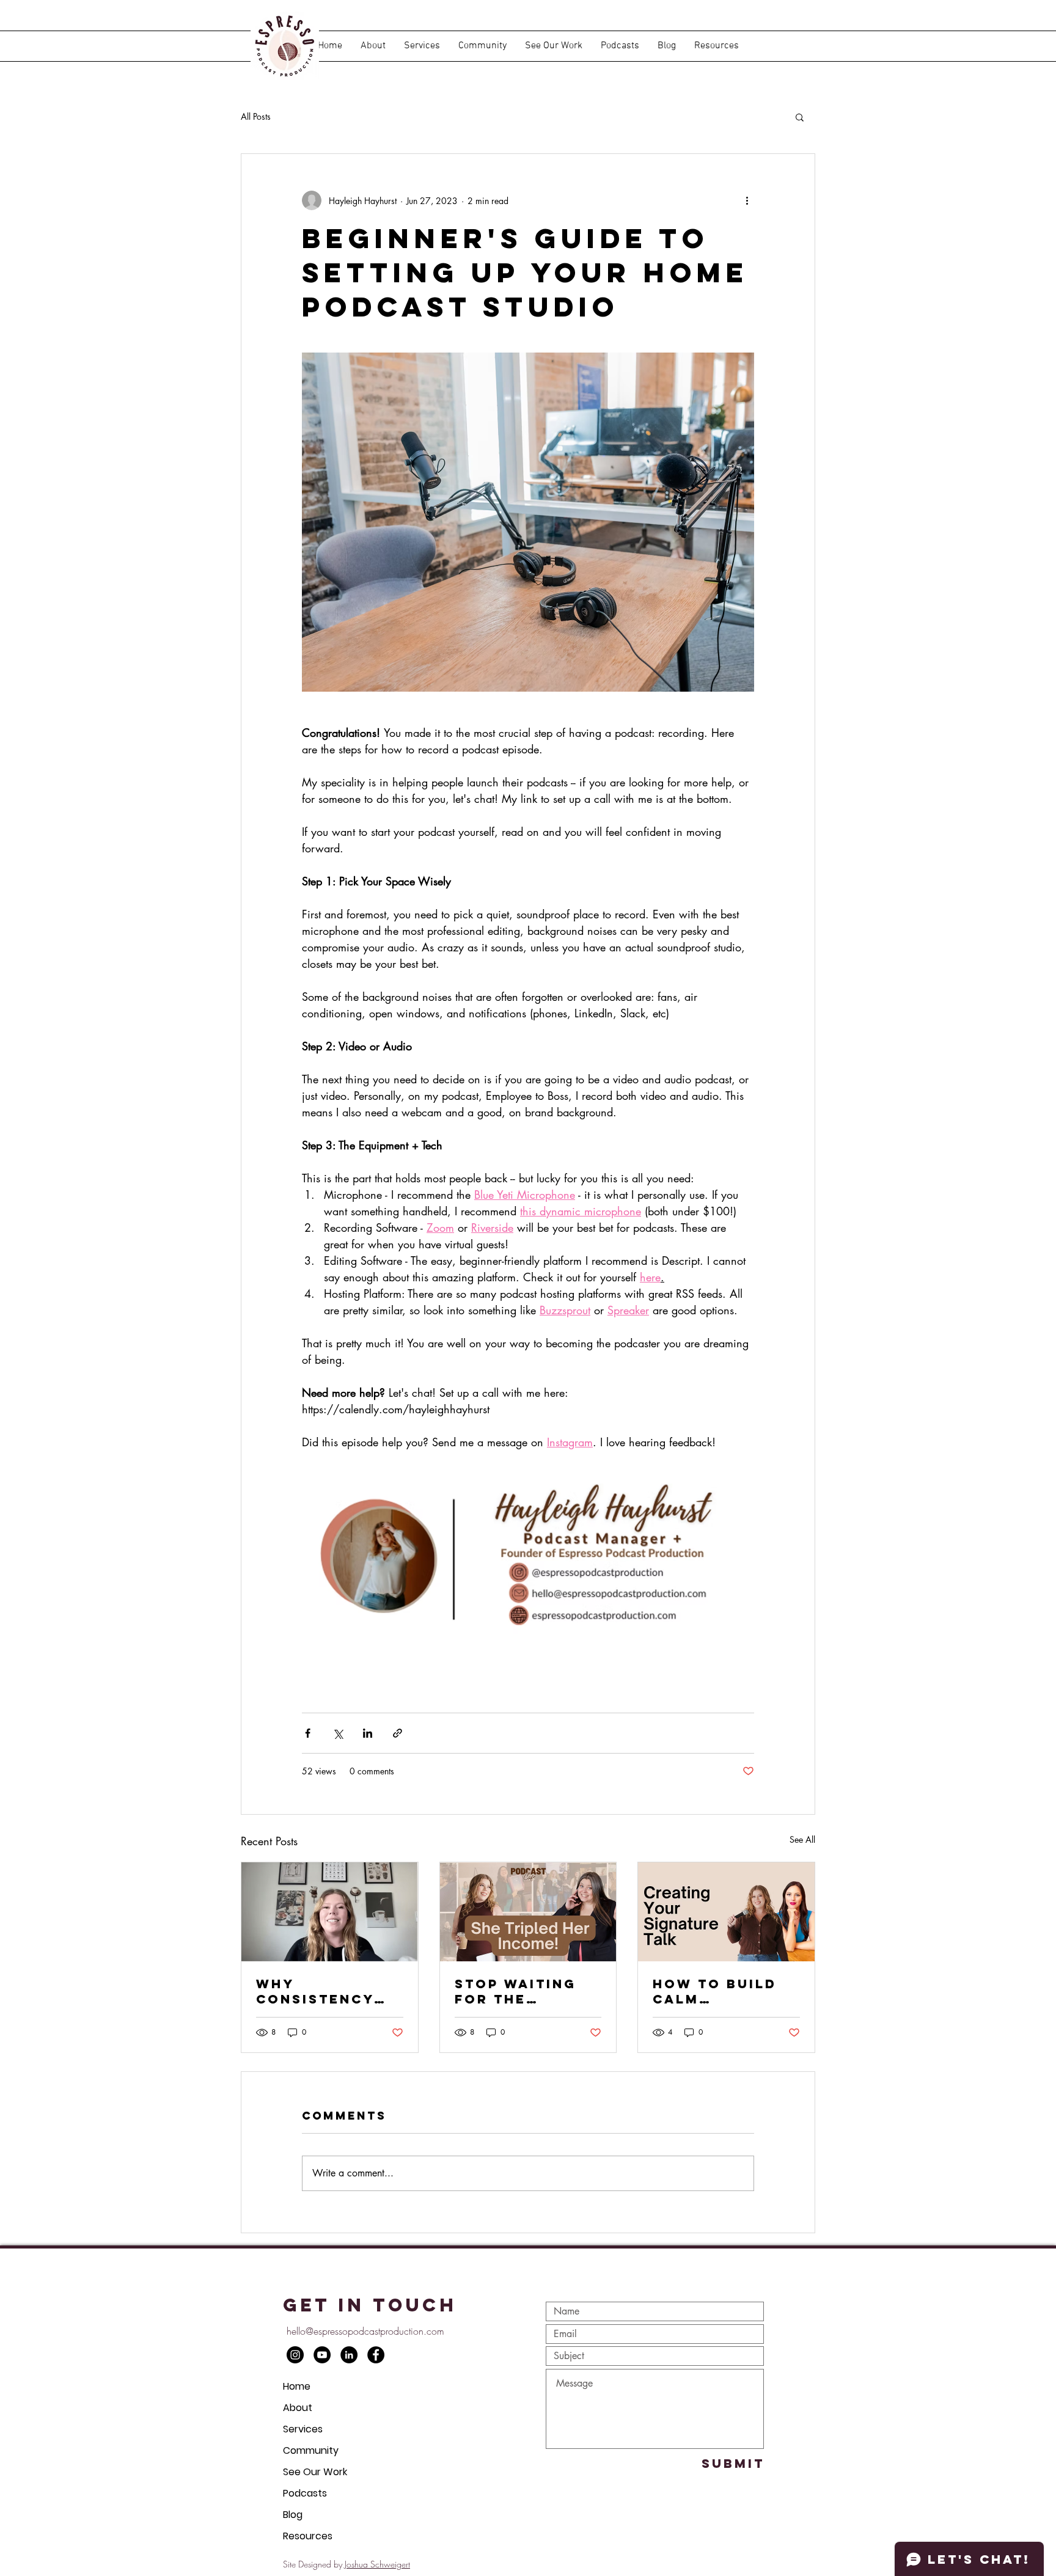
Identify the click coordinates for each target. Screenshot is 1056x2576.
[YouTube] (322, 2355)
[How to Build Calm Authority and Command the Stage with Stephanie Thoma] (726, 1912)
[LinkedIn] (349, 2355)
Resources (308, 2536)
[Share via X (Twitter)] (338, 1733)
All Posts (256, 116)
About (298, 2408)
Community (311, 2450)
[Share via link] (398, 1733)
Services (303, 2429)
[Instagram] (295, 2355)
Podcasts (305, 2493)
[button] (620, 46)
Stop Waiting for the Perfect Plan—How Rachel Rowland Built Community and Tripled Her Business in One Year (527, 1991)
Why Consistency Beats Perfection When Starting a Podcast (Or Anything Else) (326, 1991)
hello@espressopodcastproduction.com (365, 2331)
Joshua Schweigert (377, 2564)
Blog (293, 2515)
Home (297, 2386)
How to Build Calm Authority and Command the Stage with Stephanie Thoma (721, 1991)
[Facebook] (376, 2355)
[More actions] (747, 200)
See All (802, 1839)
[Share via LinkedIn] (368, 1733)
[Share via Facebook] (308, 1733)
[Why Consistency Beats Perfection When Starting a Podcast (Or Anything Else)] (330, 1912)
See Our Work (315, 2472)
